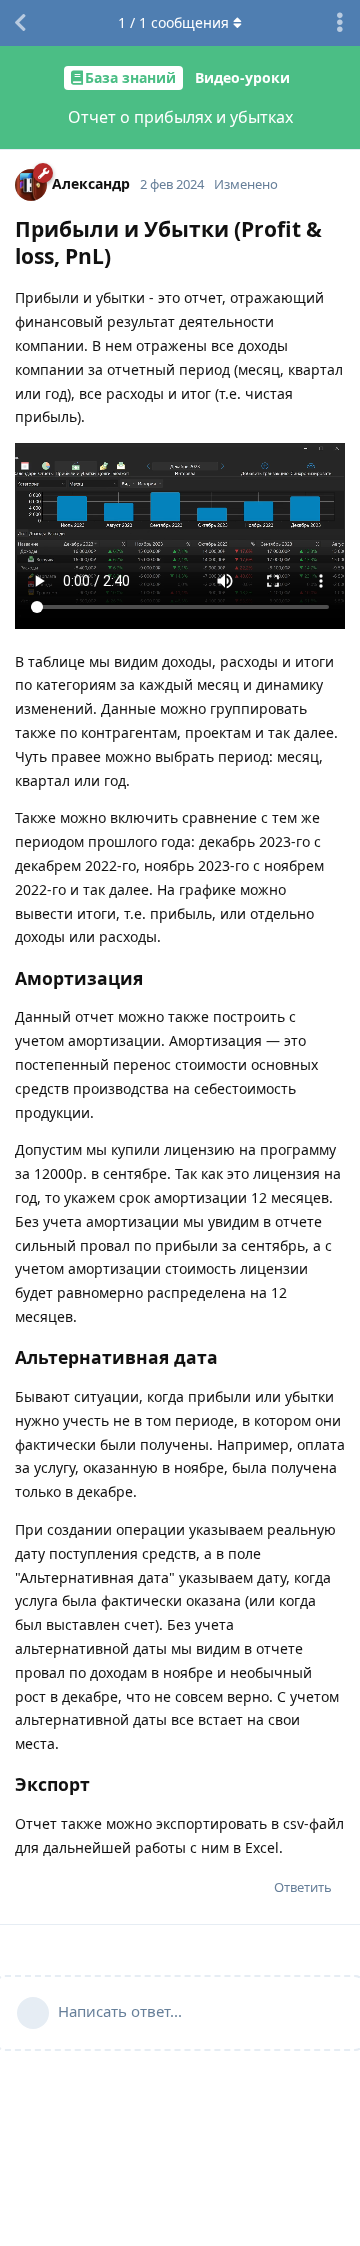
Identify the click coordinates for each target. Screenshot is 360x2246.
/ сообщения (173, 22)
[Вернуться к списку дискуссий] (20, 23)
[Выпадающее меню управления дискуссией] (340, 23)
